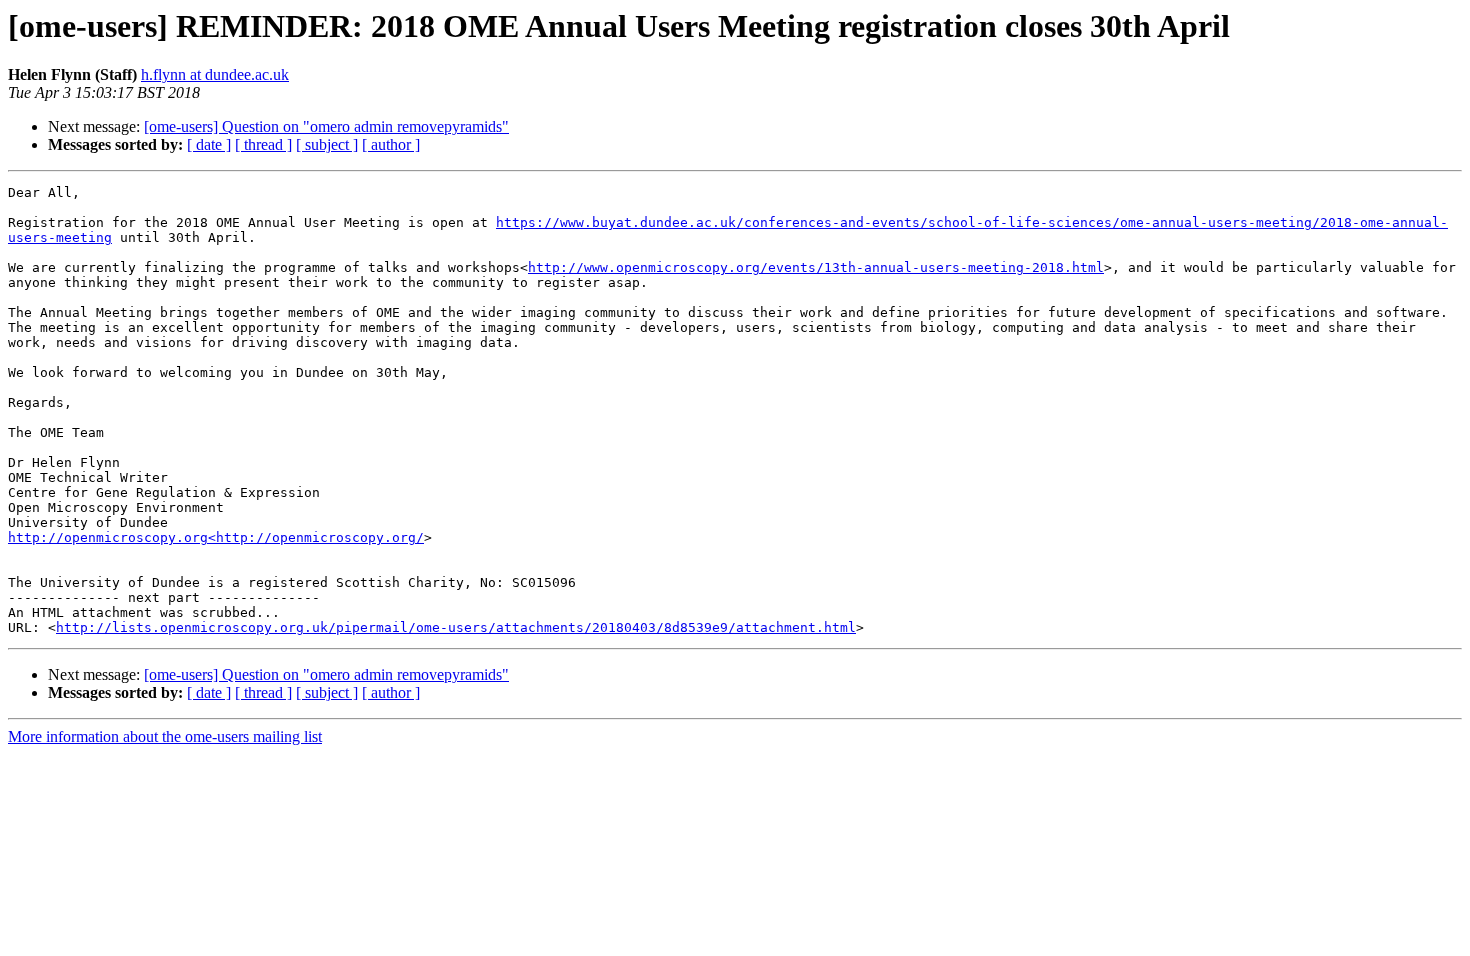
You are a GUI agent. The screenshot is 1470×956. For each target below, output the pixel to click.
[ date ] (209, 144)
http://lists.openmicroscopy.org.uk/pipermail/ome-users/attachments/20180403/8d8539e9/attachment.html (456, 627)
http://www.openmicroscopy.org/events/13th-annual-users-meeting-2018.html (816, 267)
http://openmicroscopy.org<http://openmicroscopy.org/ (216, 537)
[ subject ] (327, 144)
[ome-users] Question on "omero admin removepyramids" (326, 126)
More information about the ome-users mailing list (165, 736)
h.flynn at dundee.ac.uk (215, 74)
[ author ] (391, 144)
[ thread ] (263, 144)
